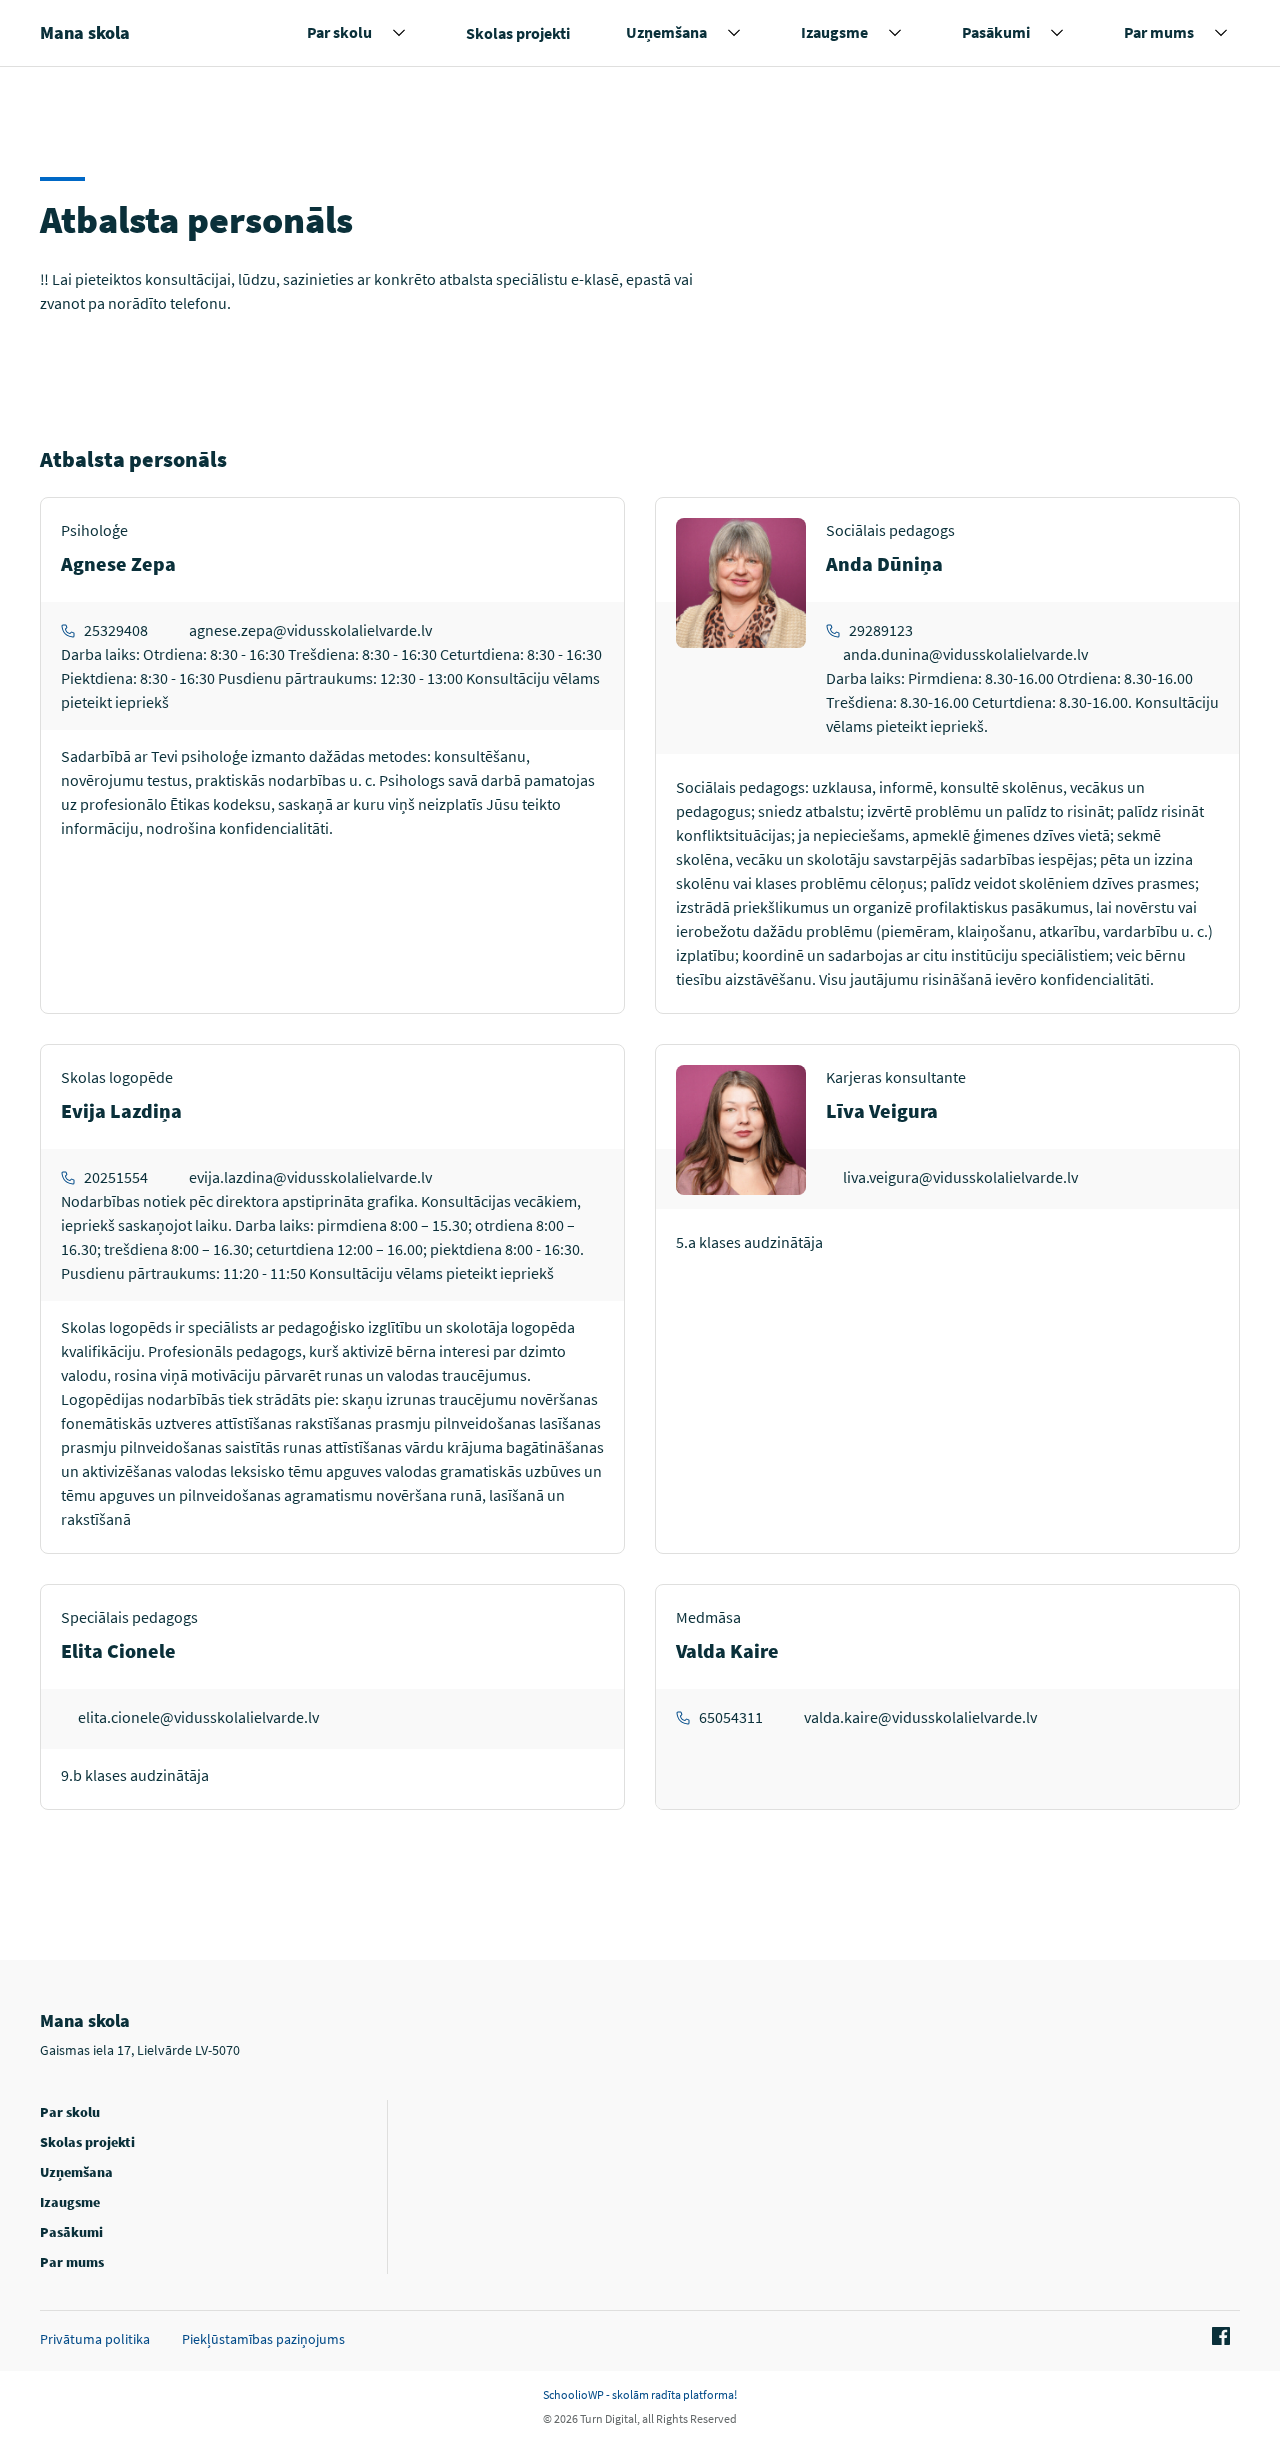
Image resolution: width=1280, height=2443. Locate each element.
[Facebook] (1218, 2337)
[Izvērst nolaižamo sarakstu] (399, 33)
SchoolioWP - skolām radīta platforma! (640, 2394)
